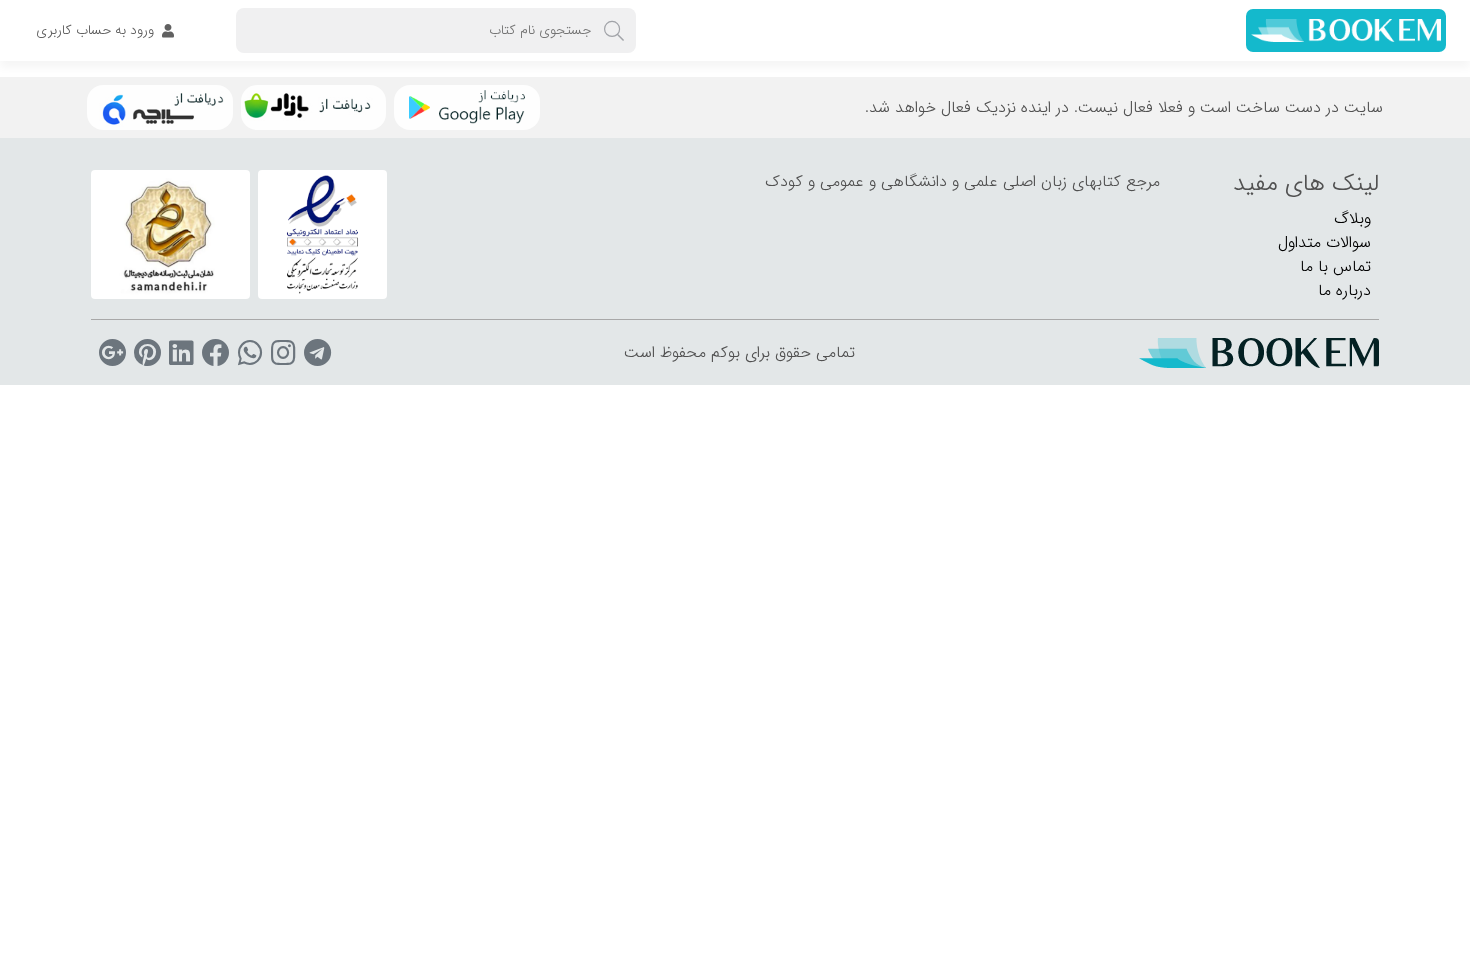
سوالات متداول (1324, 242)
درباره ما (1344, 290)
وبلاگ (1352, 218)
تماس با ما (1335, 266)
